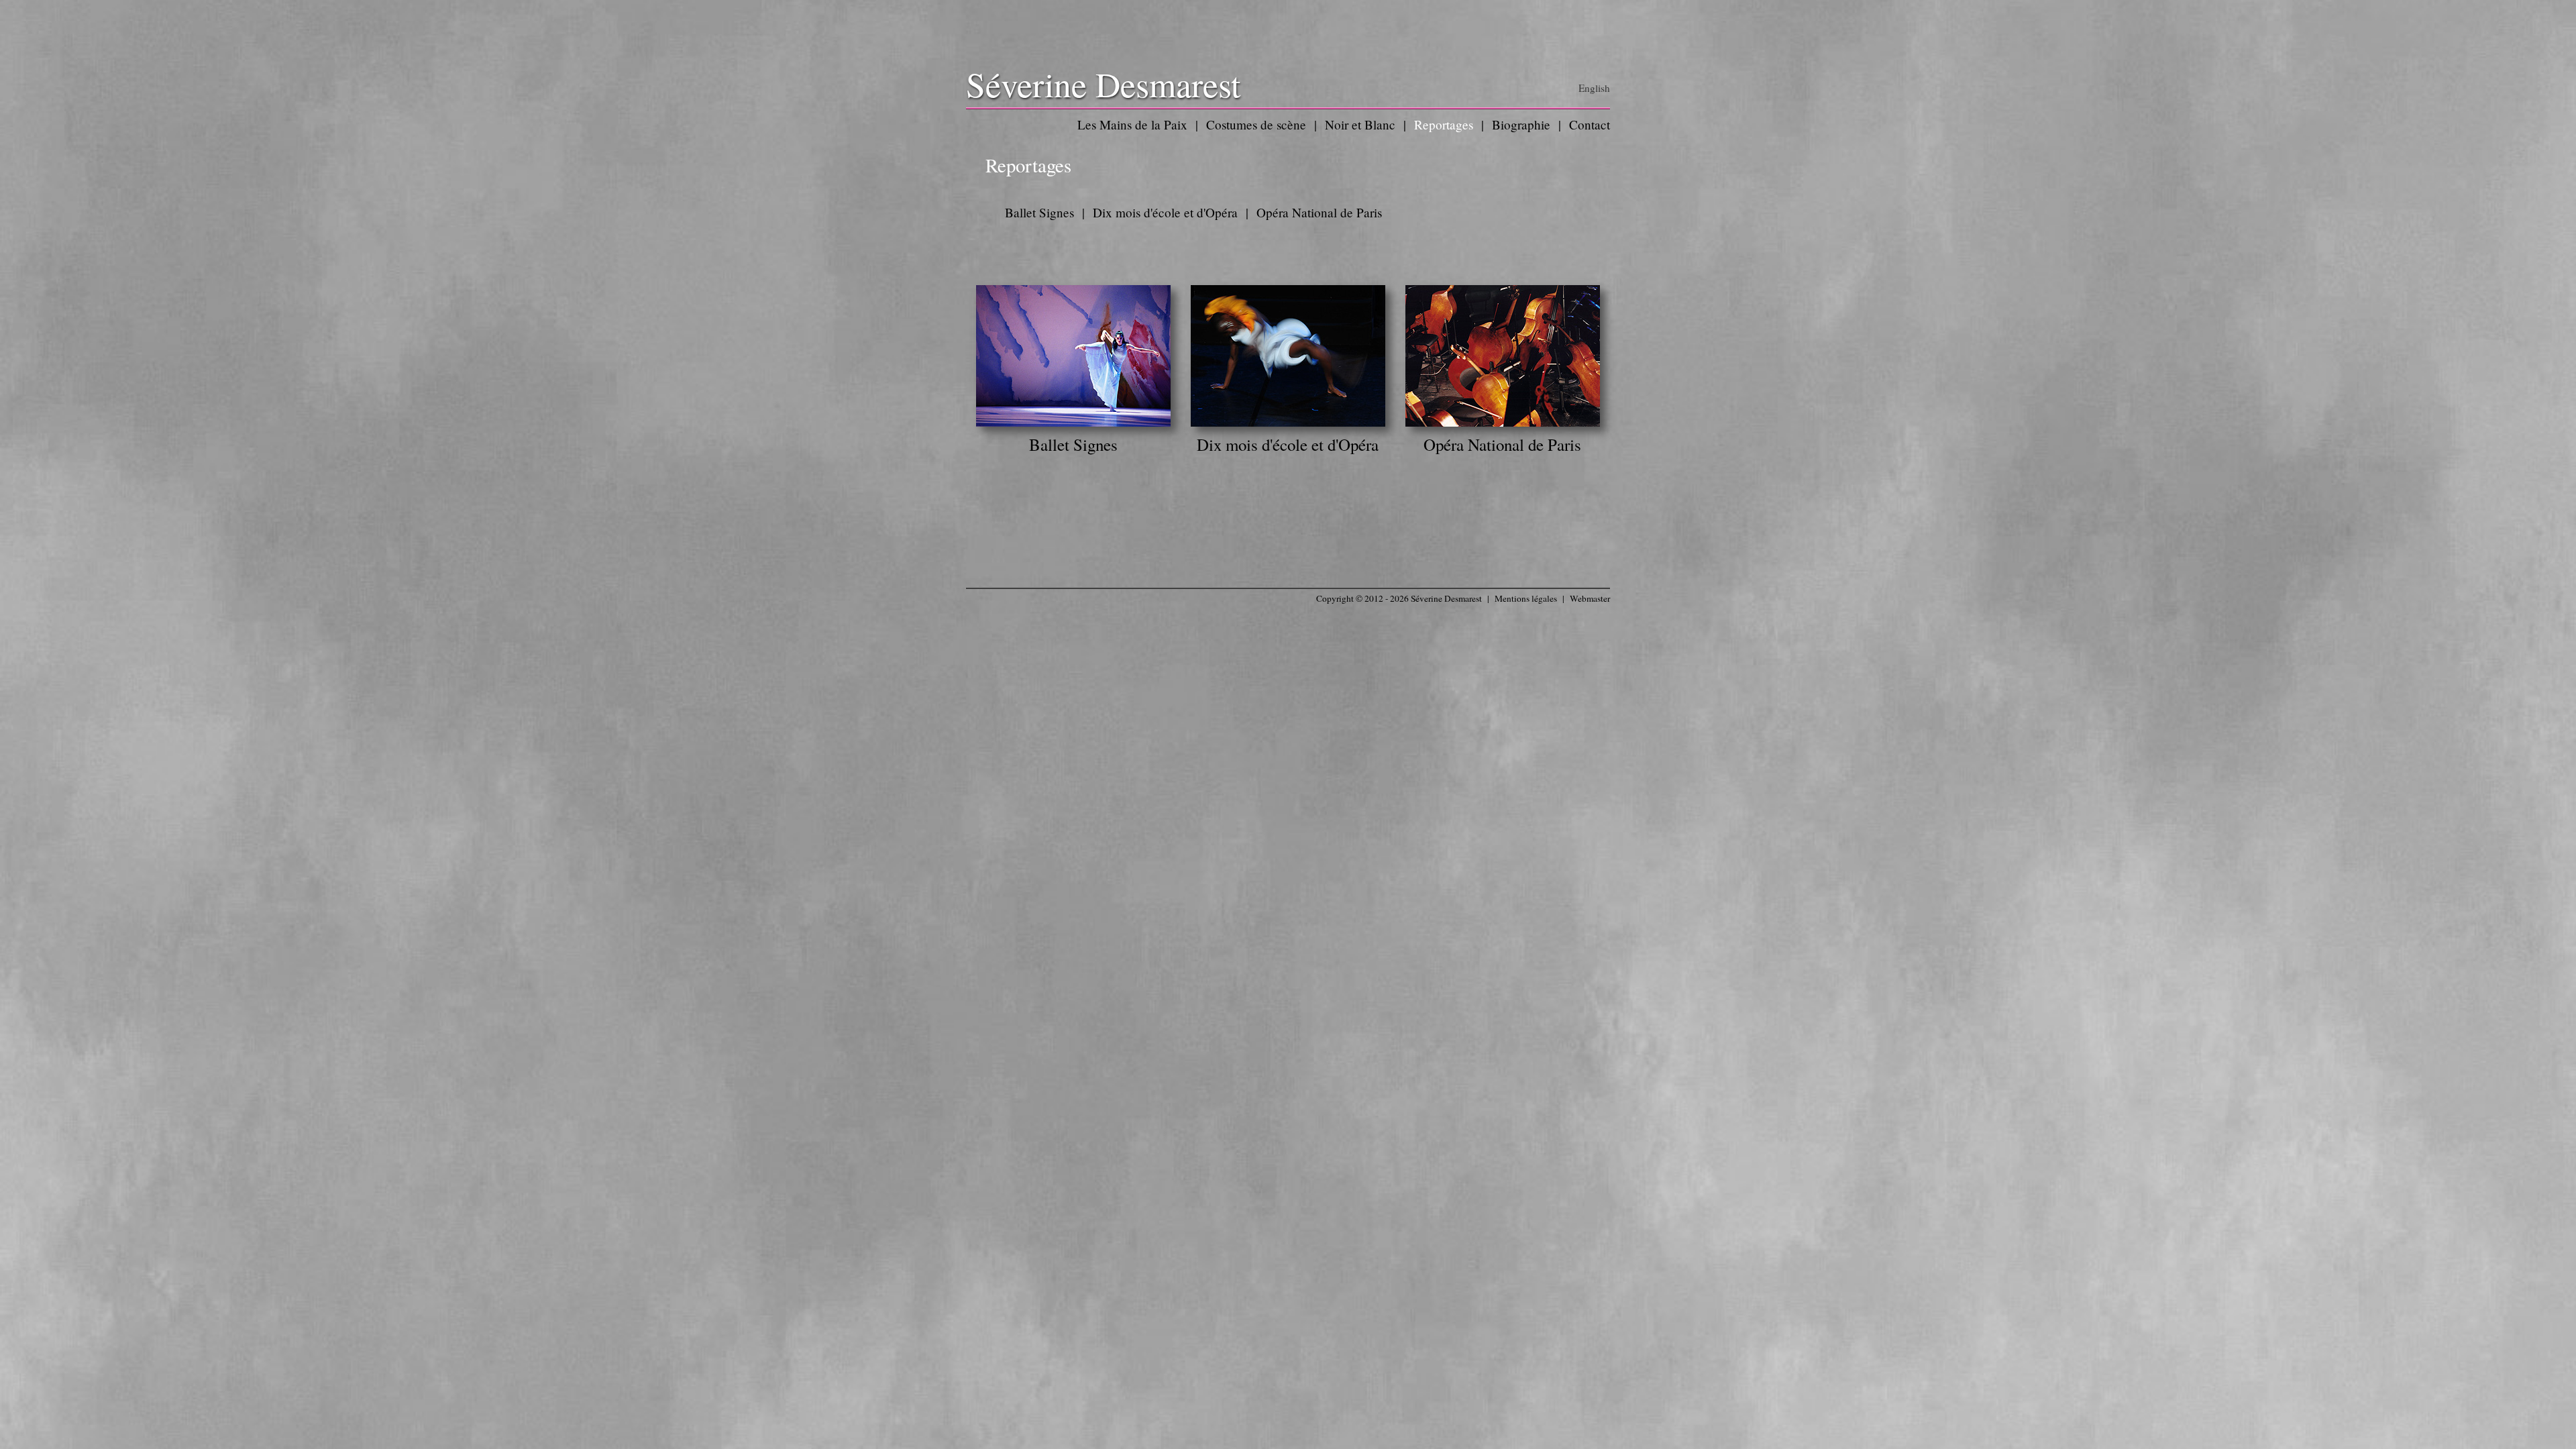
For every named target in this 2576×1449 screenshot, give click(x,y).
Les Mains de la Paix (1132, 124)
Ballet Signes (1039, 212)
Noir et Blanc (1360, 124)
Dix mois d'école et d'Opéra (1165, 212)
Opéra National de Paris (1319, 212)
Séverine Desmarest (1103, 84)
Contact (1590, 124)
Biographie (1521, 124)
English (1594, 88)
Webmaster (1590, 598)
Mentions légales (1526, 598)
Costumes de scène (1256, 124)
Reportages (1444, 124)
